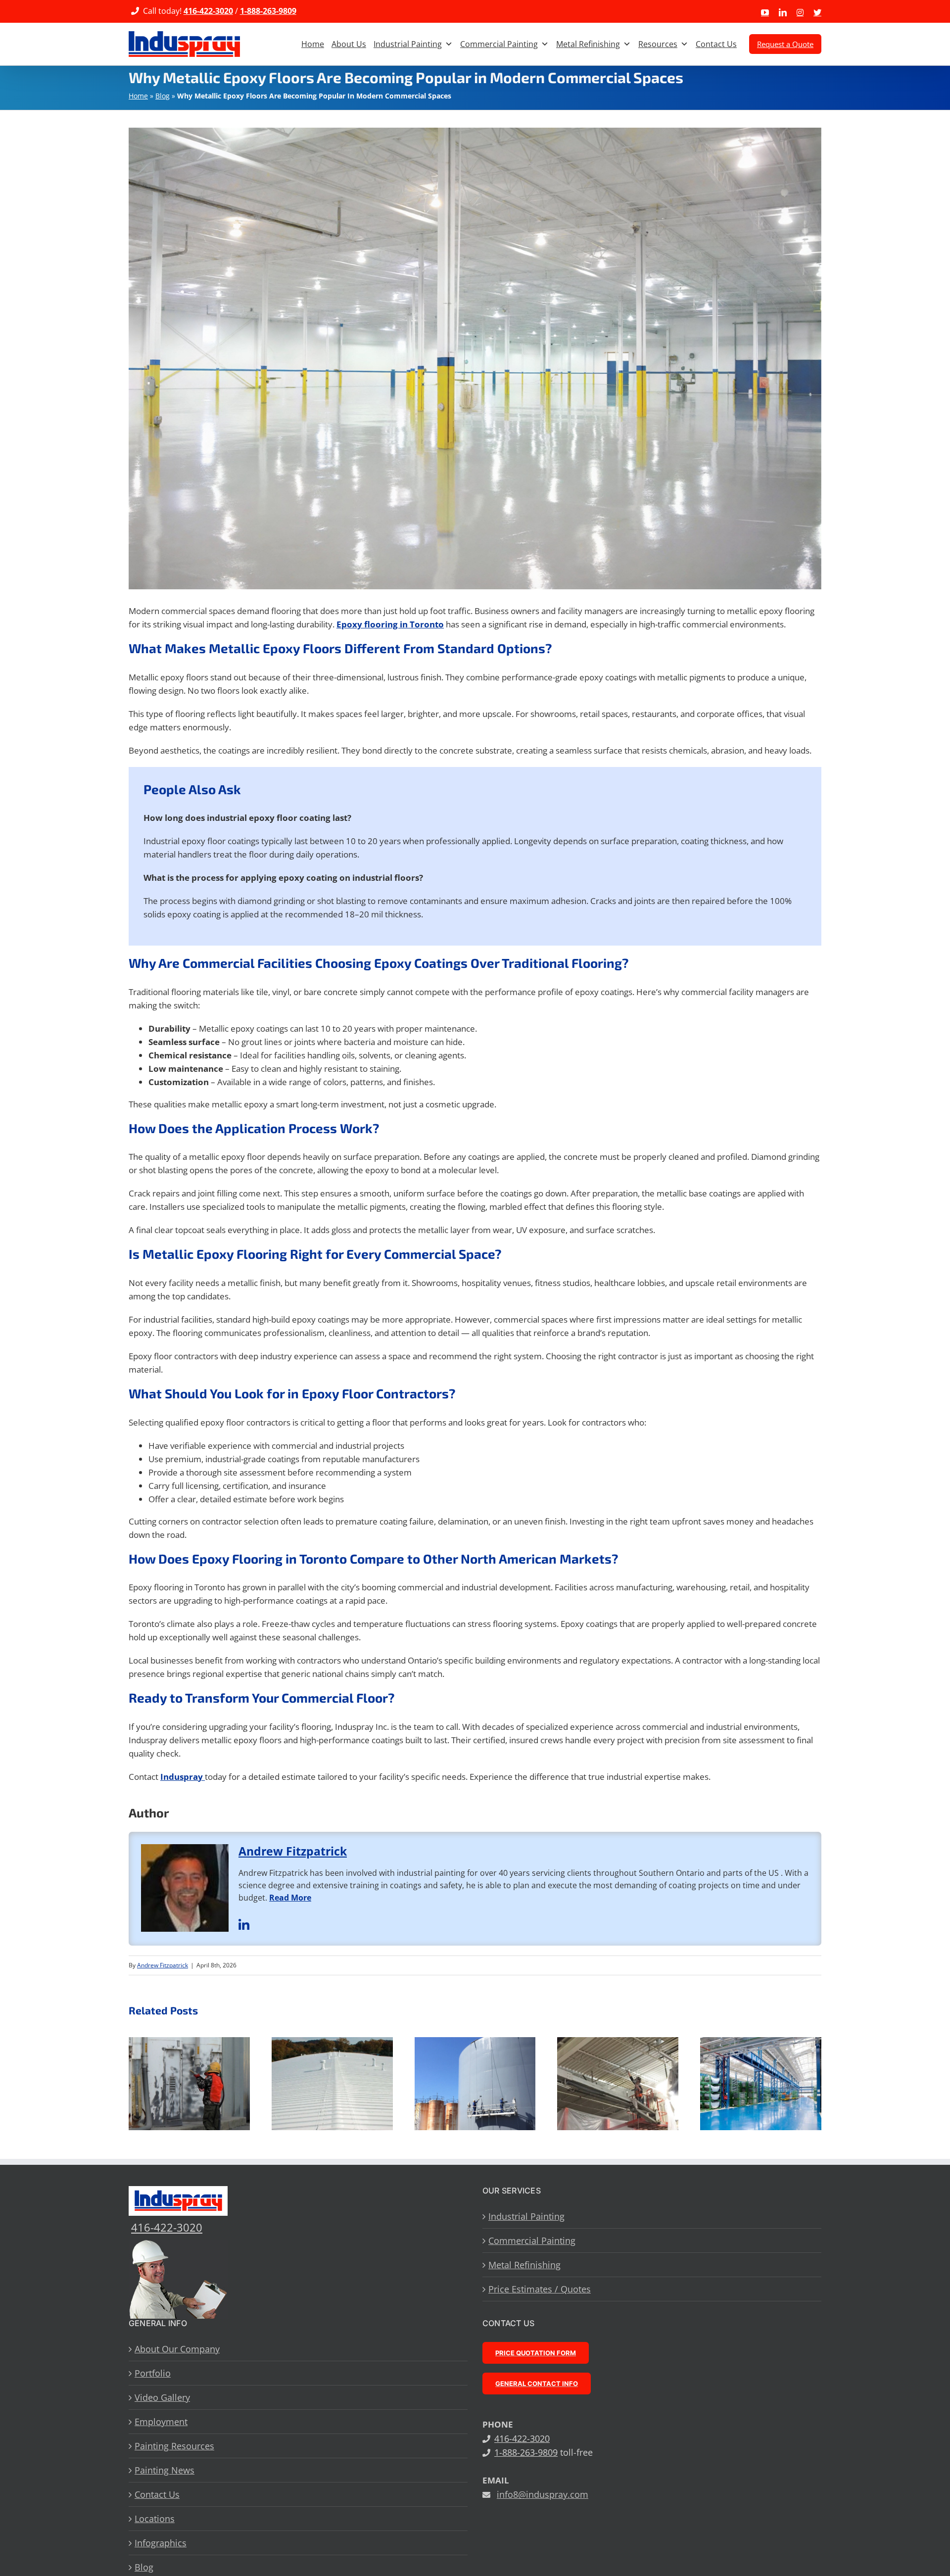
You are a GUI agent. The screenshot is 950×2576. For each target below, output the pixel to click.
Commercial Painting (499, 44)
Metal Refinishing (588, 44)
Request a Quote (785, 44)
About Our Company (177, 2349)
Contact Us (716, 44)
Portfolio (153, 2373)
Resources (658, 44)
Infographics (161, 2543)
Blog (163, 96)
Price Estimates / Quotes (540, 2289)
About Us (349, 44)
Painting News (165, 2470)
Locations (155, 2519)
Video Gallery (162, 2397)
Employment (161, 2422)
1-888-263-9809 (268, 11)
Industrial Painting (408, 44)
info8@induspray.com (543, 2494)
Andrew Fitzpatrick (293, 1851)
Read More (290, 1898)
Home (313, 44)
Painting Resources (174, 2446)
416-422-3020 (208, 11)
